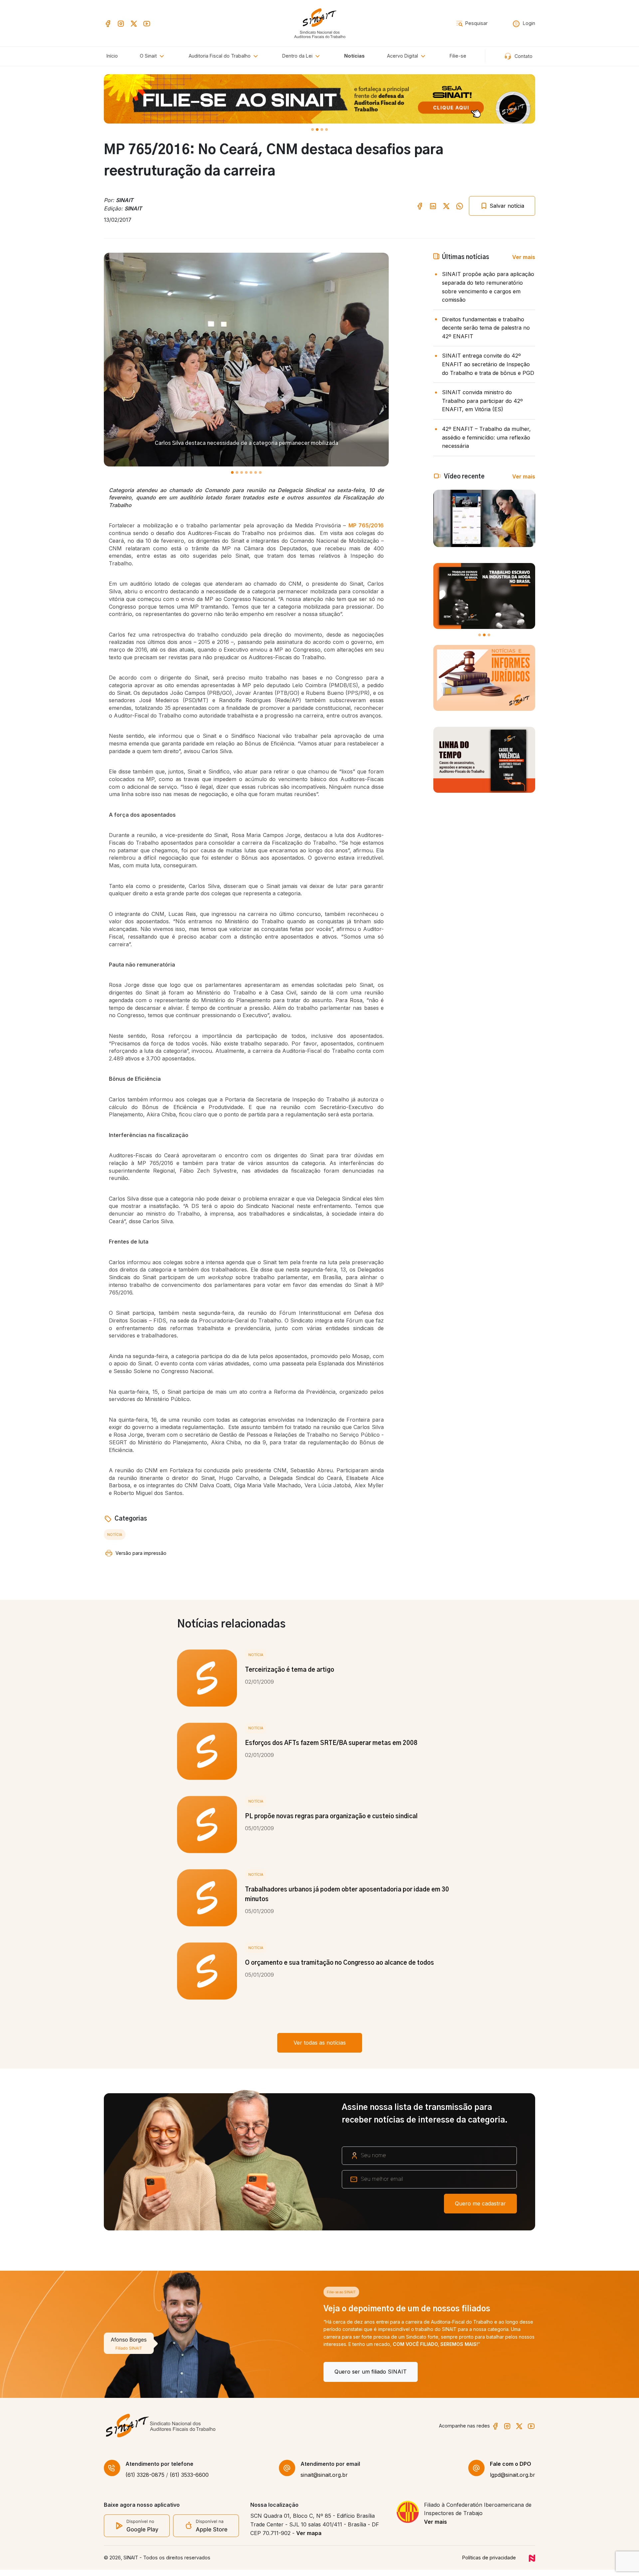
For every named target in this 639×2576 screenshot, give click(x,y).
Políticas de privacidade (489, 2564)
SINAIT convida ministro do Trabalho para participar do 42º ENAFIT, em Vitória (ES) (482, 401)
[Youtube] (147, 23)
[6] (260, 472)
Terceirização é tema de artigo (290, 1670)
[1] (317, 130)
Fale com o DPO (511, 2470)
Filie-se (458, 56)
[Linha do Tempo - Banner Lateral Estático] (484, 760)
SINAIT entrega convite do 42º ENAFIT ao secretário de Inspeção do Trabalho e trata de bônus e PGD (488, 364)
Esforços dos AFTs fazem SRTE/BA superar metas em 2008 (331, 1743)
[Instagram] (121, 23)
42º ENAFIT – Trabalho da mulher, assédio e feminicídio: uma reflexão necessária (486, 437)
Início (112, 56)
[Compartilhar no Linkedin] (433, 206)
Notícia (115, 1535)
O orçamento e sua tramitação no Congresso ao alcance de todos (339, 1963)
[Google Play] (137, 2531)
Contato (523, 56)
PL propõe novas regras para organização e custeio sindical (331, 1817)
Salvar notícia (506, 206)
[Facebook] (108, 23)
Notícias (354, 56)
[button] (224, 56)
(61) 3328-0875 (145, 2481)
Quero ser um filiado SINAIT (151, 2372)
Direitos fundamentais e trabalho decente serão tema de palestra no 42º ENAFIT (486, 328)
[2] (322, 130)
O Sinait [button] (149, 56)
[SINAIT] (320, 22)
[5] (256, 472)
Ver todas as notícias (320, 2043)
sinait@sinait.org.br (324, 2481)
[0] (313, 130)
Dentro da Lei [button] (298, 56)
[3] (326, 130)
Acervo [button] (403, 56)
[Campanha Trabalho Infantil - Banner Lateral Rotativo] (484, 596)
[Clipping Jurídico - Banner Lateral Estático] (484, 678)
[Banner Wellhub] (319, 99)
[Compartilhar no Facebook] (420, 206)
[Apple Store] (206, 2532)
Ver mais (524, 257)
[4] (251, 472)
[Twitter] (134, 23)
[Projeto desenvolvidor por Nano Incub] (532, 2564)
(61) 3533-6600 (189, 2481)
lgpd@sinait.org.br (513, 2481)
